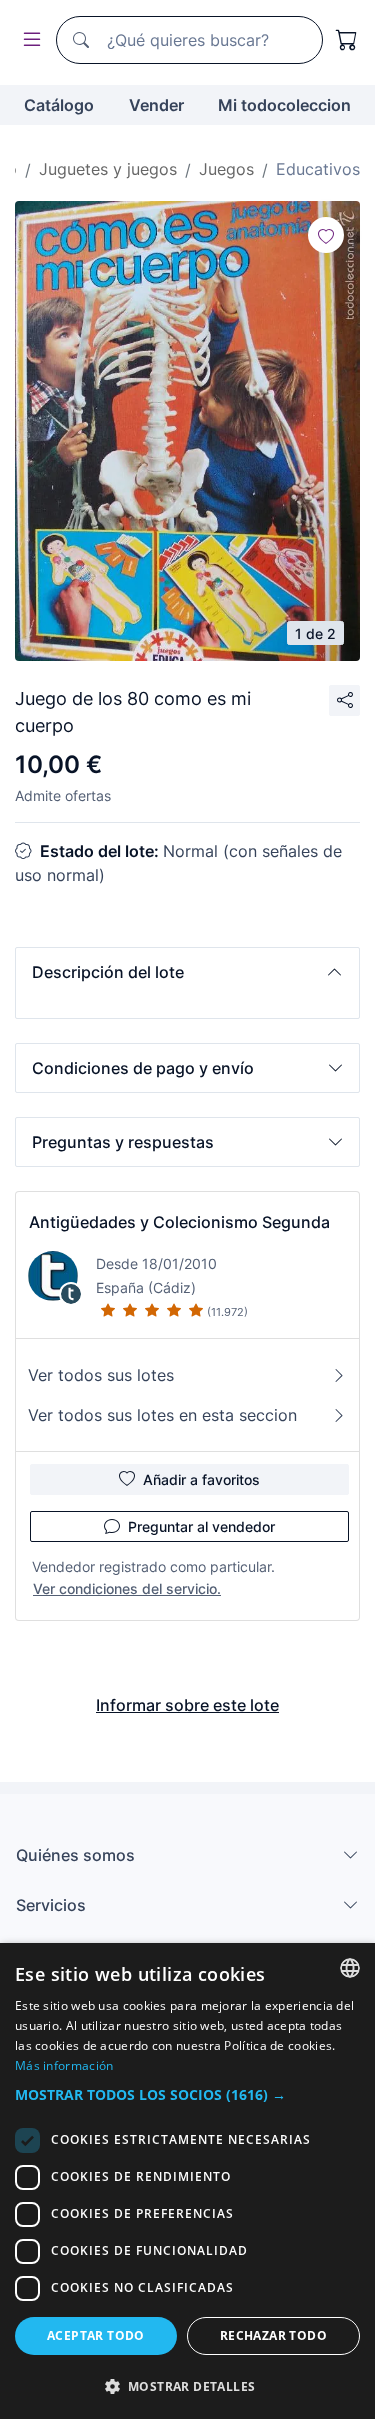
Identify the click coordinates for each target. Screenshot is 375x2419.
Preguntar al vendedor (201, 1526)
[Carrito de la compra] (347, 40)
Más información (64, 2065)
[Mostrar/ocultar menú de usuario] (28, 40)
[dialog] (187, 2181)
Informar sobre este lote (187, 1705)
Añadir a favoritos (201, 1479)
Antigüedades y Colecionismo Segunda (179, 1222)
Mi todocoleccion (284, 105)
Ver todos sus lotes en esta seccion (162, 1415)
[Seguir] (326, 235)
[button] (187, 972)
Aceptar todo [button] (96, 2335)
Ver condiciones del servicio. (127, 1588)
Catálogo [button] (59, 105)
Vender (156, 105)
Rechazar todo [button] (273, 2335)
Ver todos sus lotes (101, 1375)
